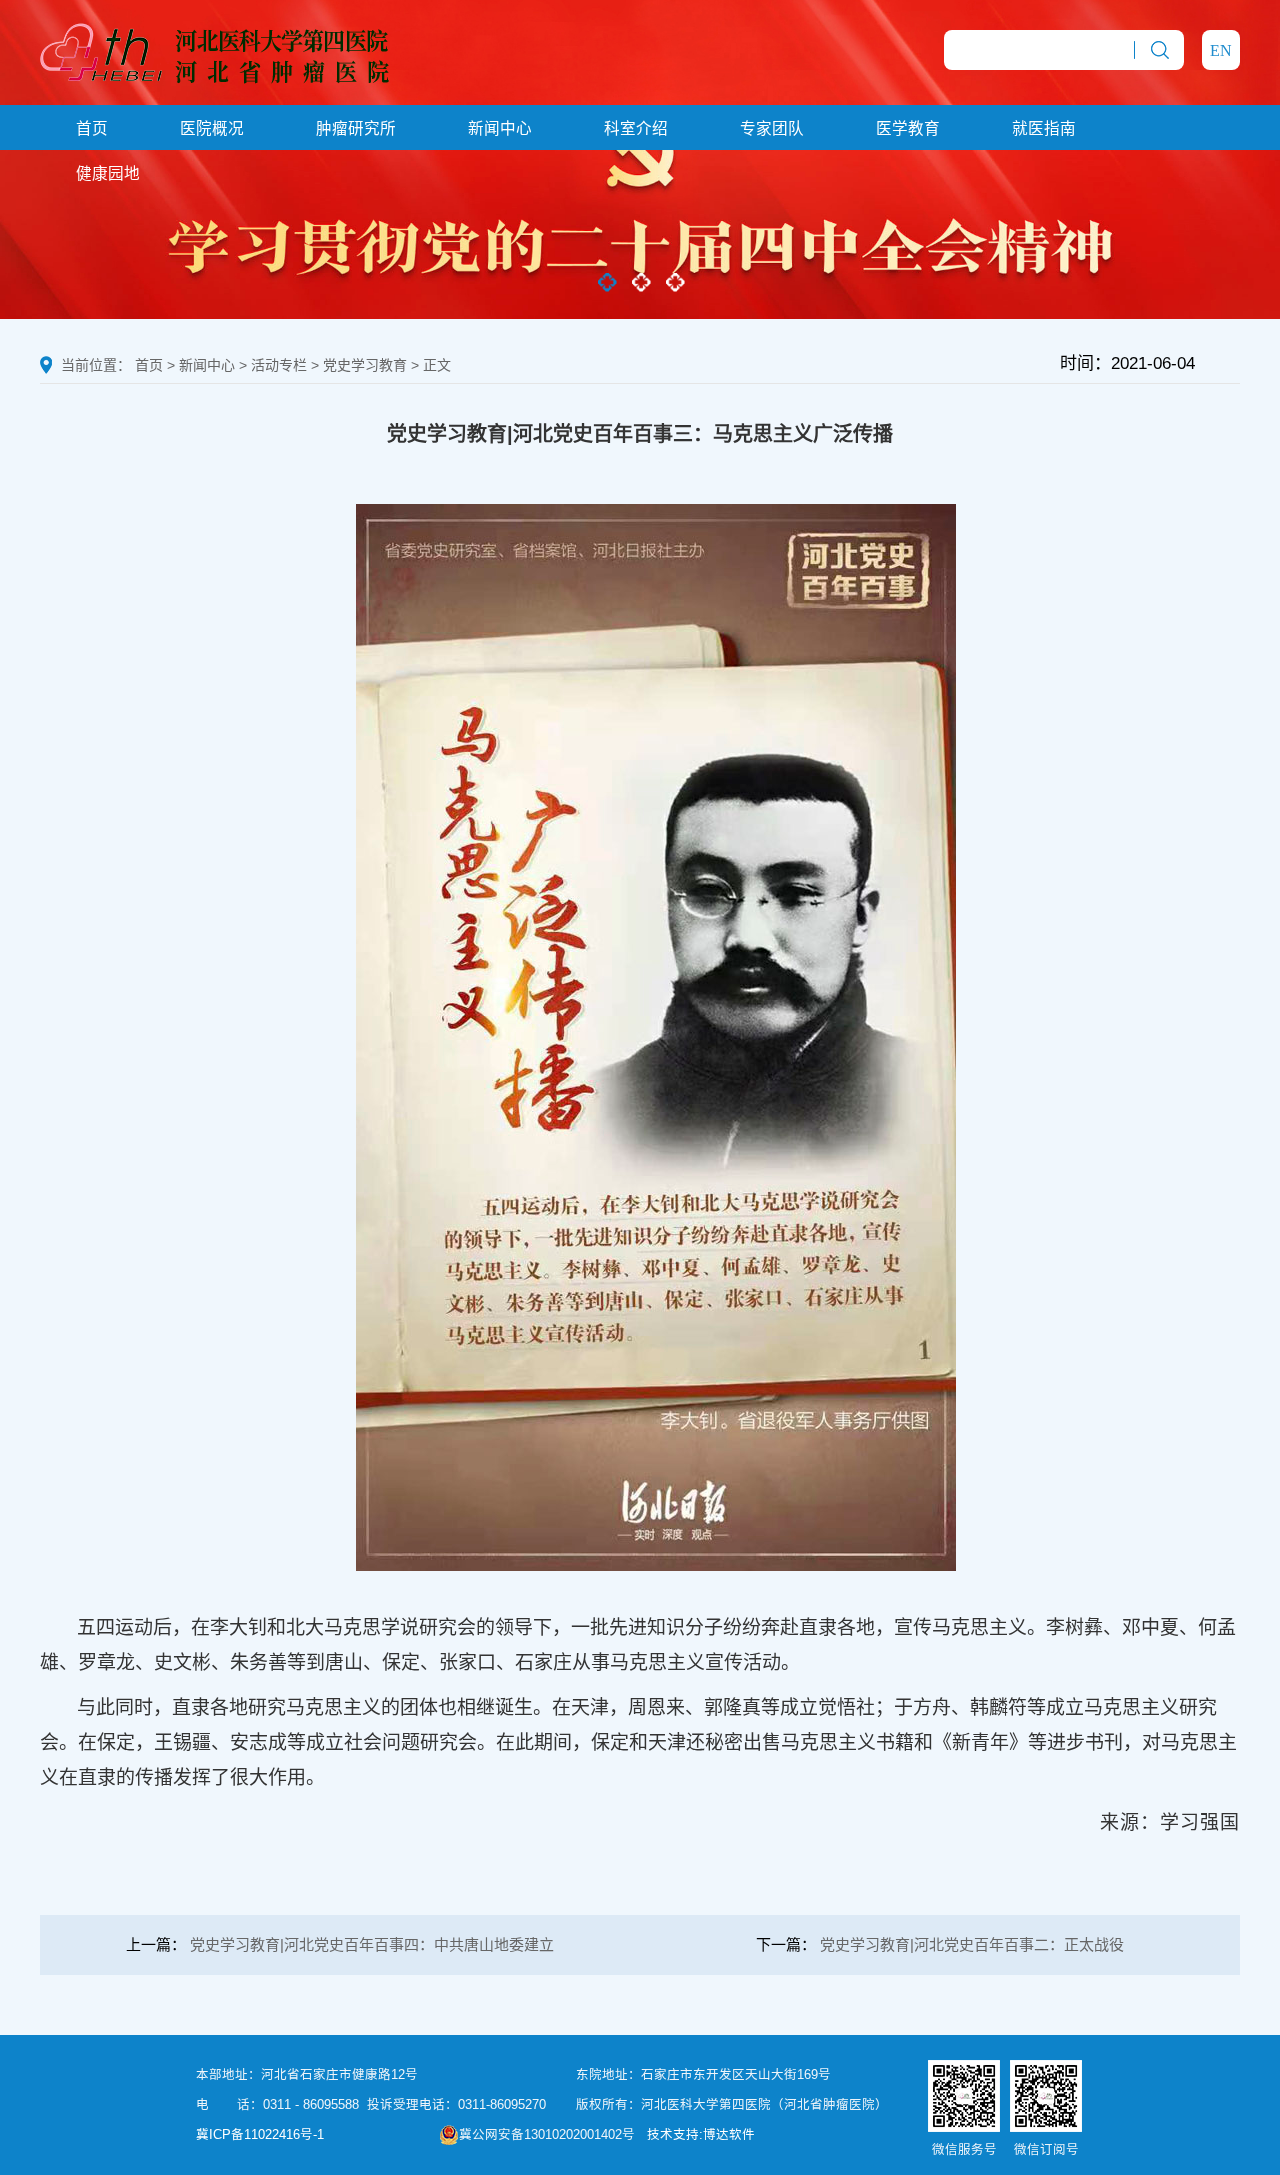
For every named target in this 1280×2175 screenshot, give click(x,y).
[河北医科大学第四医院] (214, 51)
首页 (92, 128)
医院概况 (212, 128)
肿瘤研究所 (356, 128)
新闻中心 (500, 128)
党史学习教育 (365, 365)
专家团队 (772, 128)
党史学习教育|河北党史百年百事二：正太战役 (972, 1944)
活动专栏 (279, 365)
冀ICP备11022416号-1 (260, 2135)
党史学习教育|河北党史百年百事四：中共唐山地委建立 (372, 1944)
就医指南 (1044, 128)
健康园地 (108, 173)
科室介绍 (636, 128)
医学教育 (908, 128)
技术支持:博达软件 (701, 2135)
